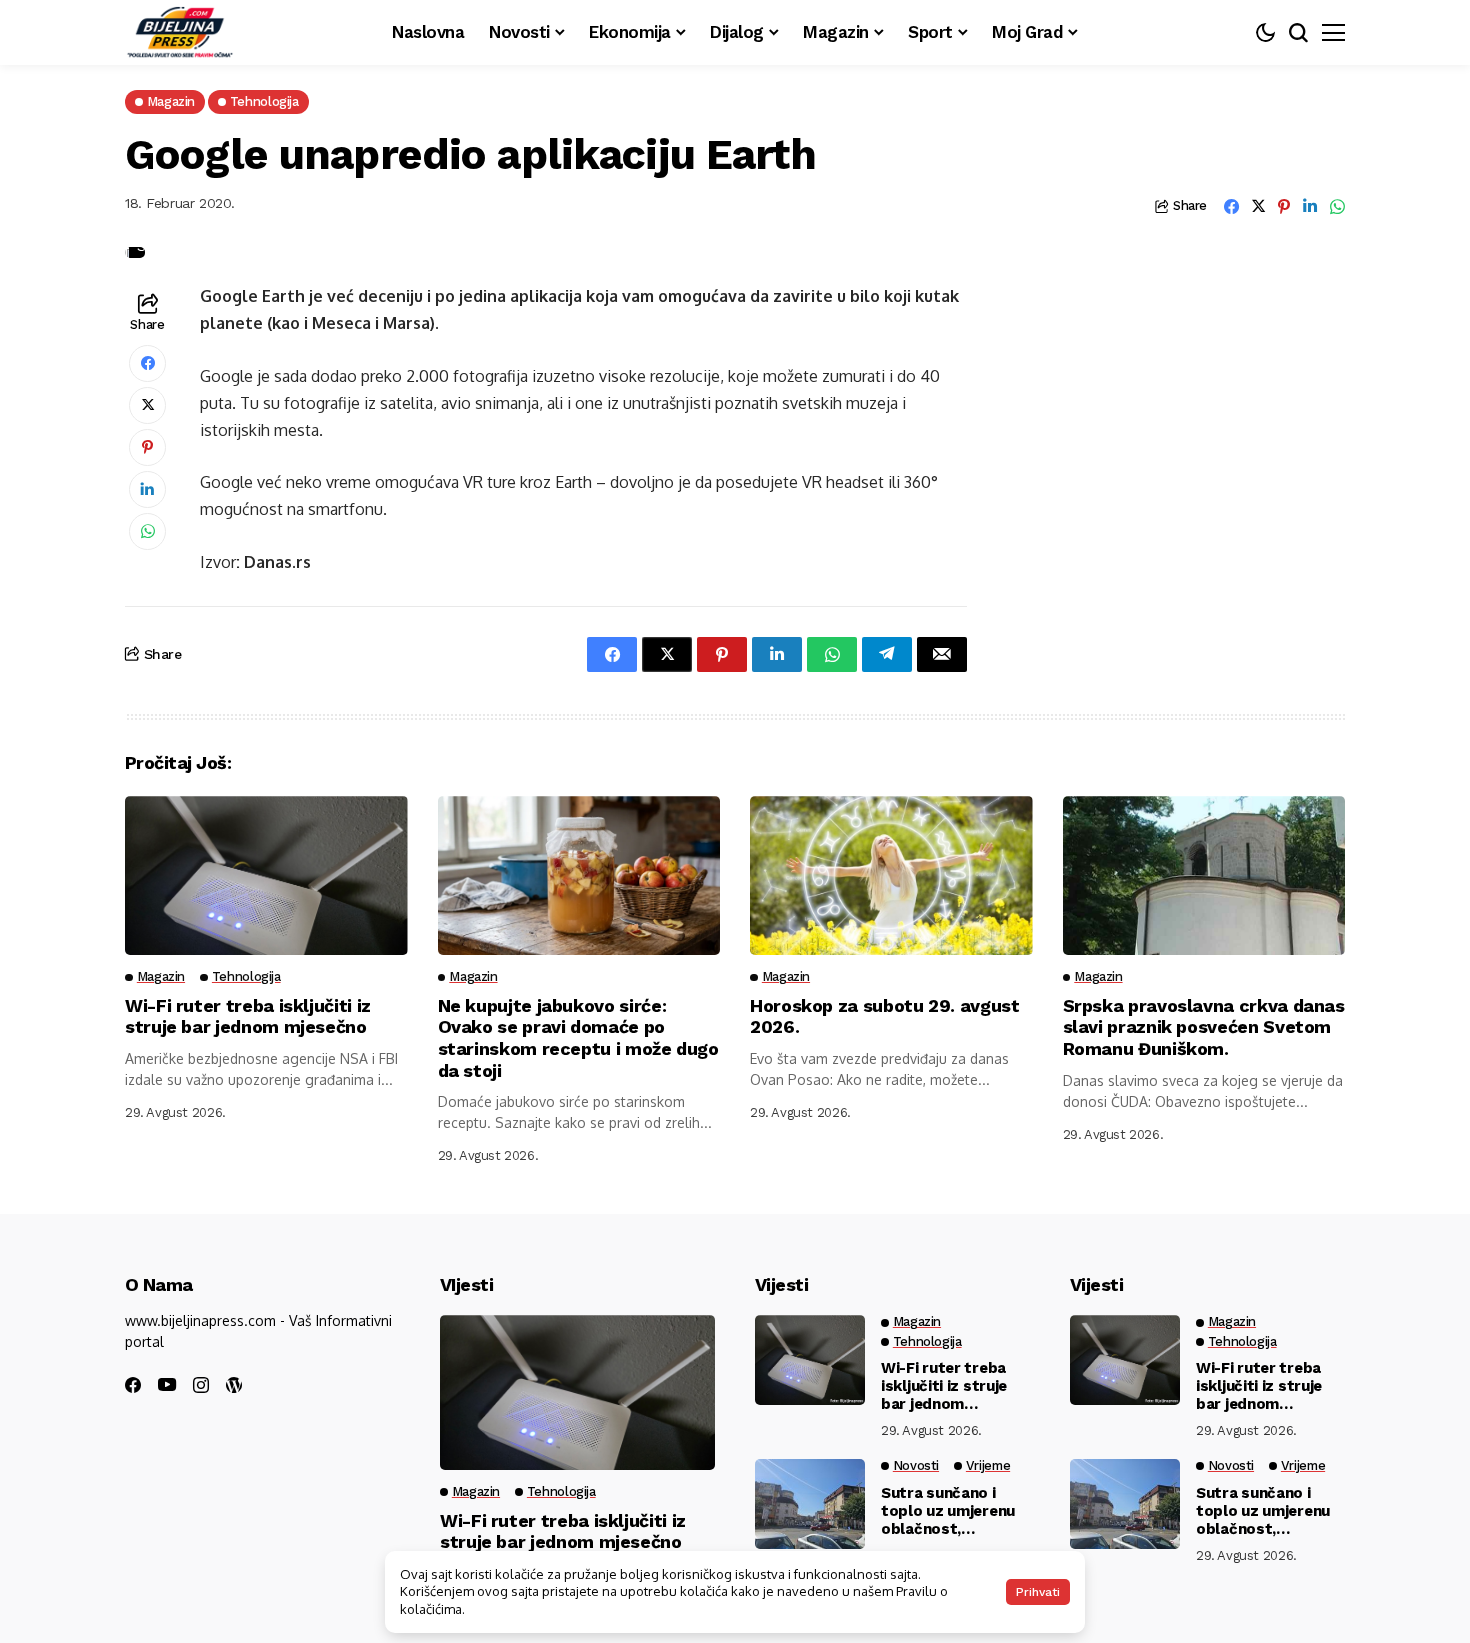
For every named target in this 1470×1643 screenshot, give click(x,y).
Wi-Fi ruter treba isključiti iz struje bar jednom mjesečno (248, 1016)
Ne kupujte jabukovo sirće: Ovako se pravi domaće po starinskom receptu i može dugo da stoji (578, 1038)
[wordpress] (234, 1385)
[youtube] (167, 1385)
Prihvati (1038, 1592)
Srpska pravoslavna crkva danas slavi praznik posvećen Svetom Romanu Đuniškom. (1204, 1027)
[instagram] (201, 1385)
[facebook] (133, 1385)
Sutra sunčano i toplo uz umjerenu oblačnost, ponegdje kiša (948, 1511)
